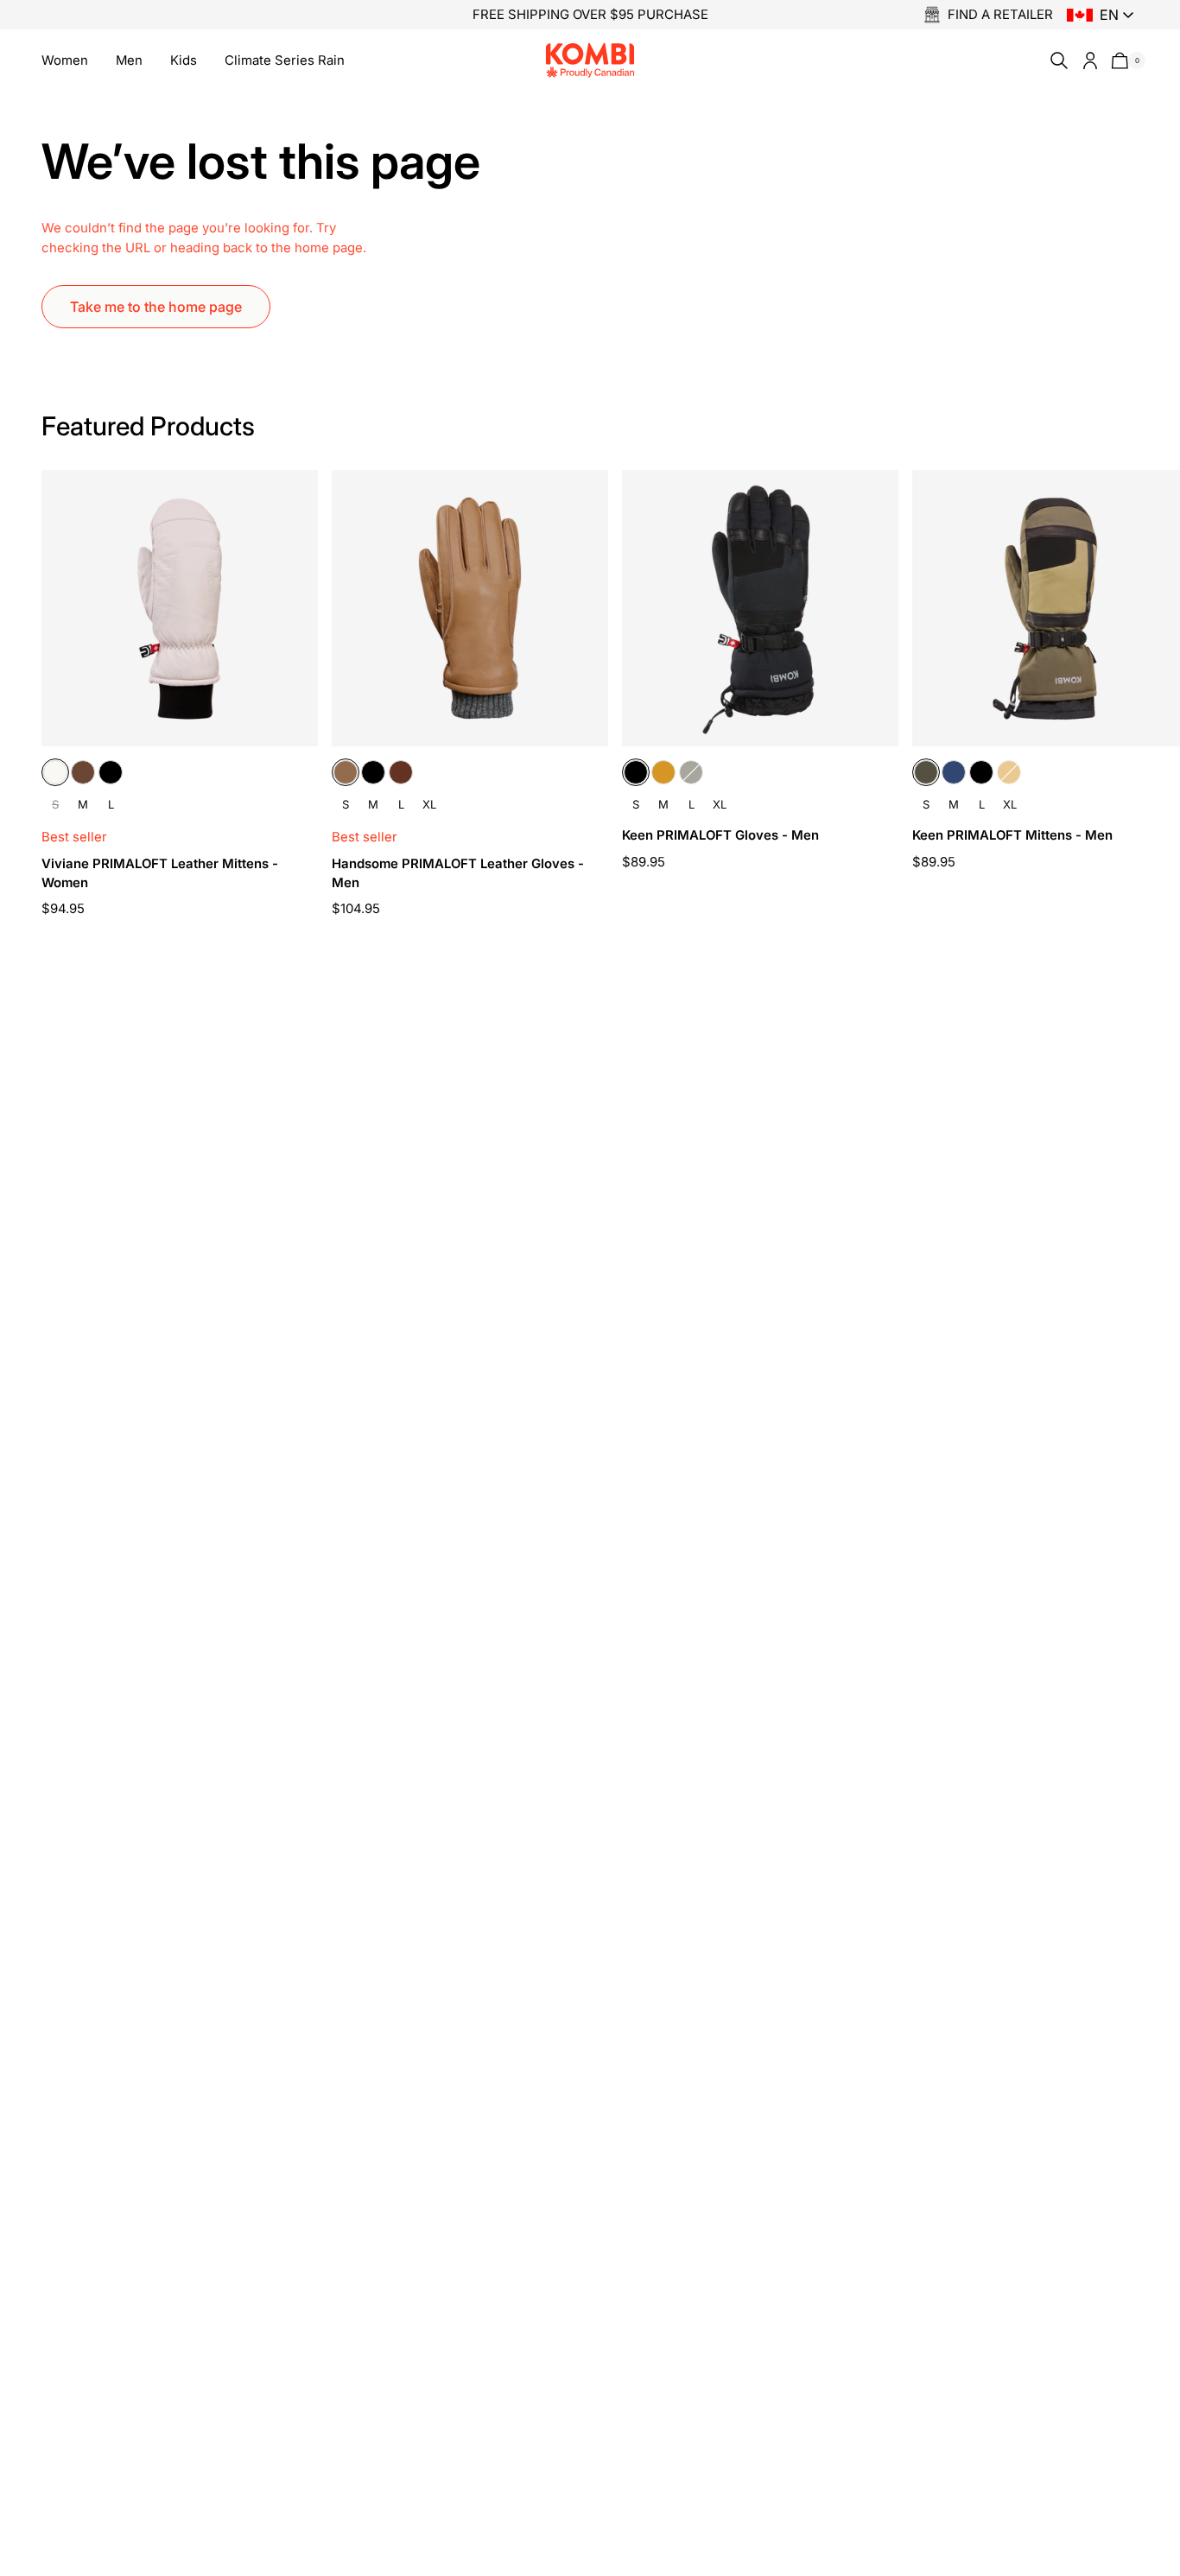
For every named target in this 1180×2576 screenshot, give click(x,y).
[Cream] (55, 772)
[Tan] (663, 772)
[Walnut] (401, 772)
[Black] (111, 772)
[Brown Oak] (83, 772)
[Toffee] (346, 772)
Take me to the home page (156, 307)
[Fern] (691, 772)
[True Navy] (954, 772)
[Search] (1056, 60)
